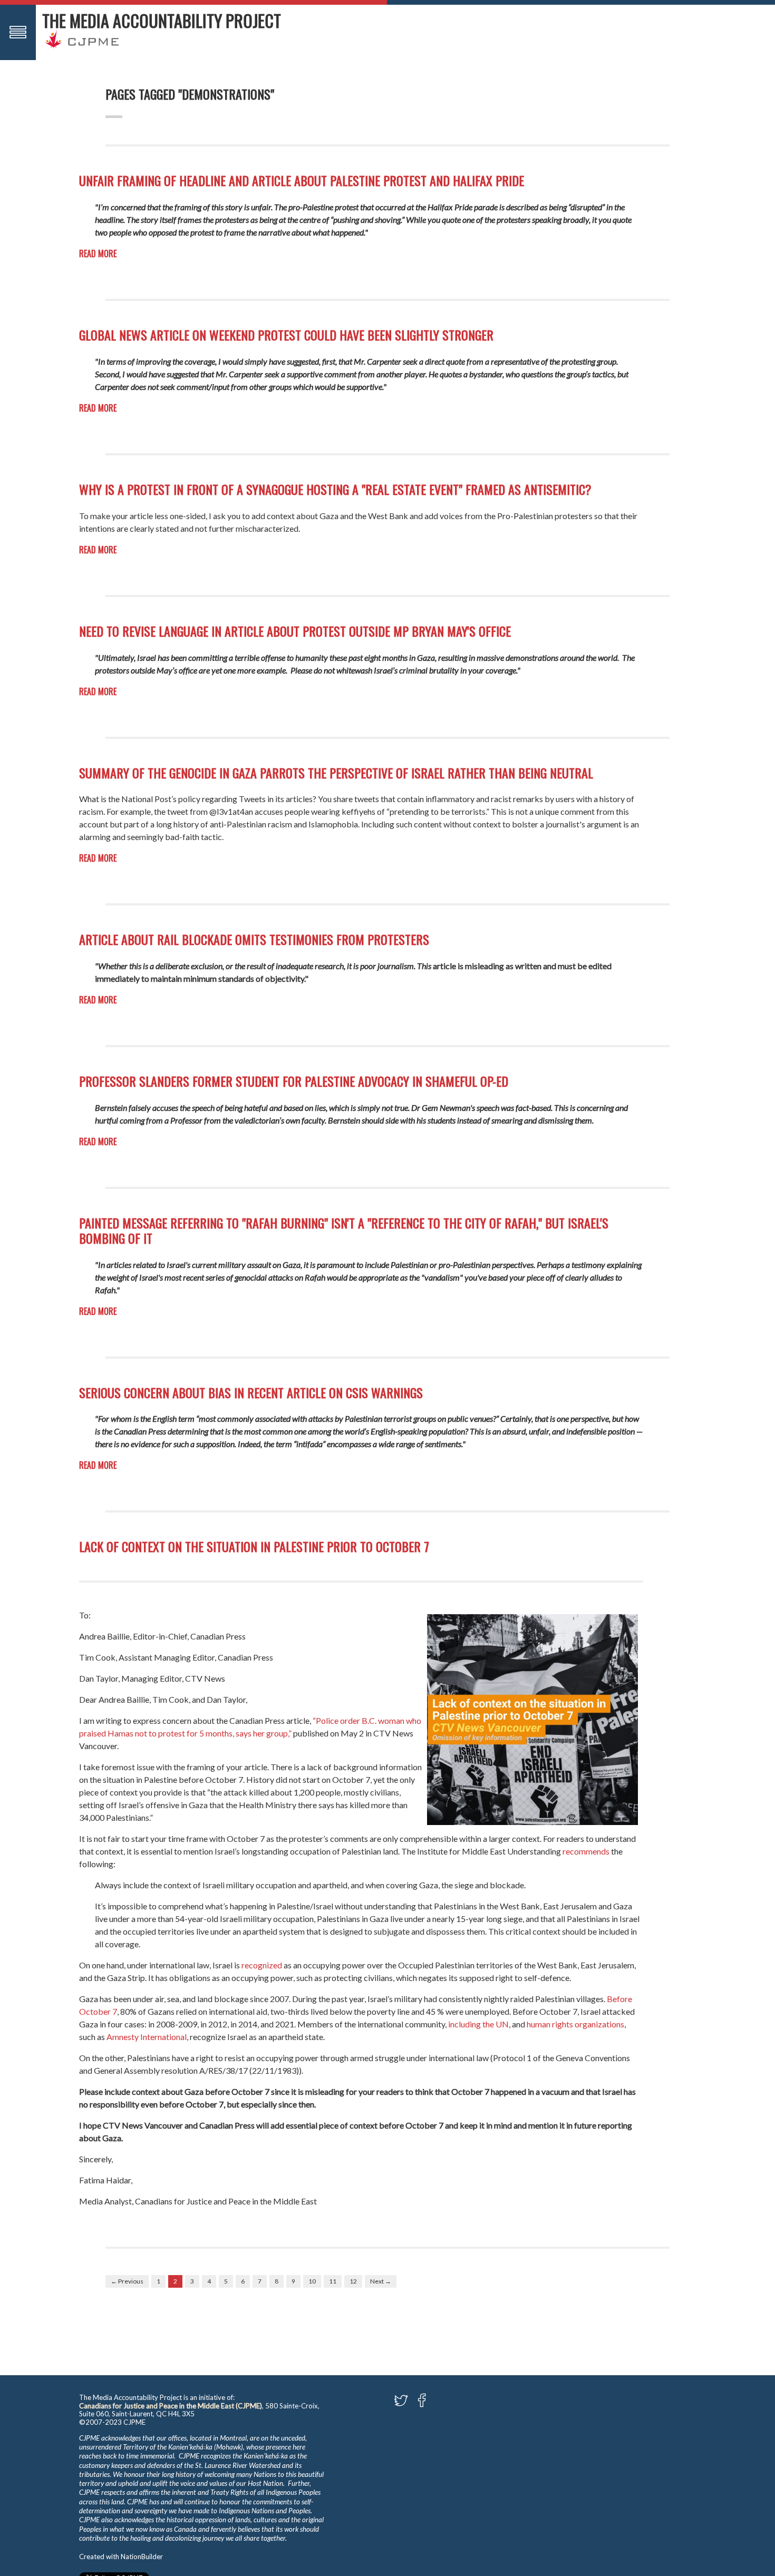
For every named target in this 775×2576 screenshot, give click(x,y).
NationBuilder (142, 2557)
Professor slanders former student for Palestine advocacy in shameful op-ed (294, 1081)
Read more (98, 253)
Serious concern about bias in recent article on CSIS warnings (251, 1392)
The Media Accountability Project (162, 20)
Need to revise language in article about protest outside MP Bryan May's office (295, 631)
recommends (586, 1851)
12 (353, 2281)
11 (333, 2281)
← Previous (127, 2281)
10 (312, 2281)
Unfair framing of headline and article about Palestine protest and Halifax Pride (302, 180)
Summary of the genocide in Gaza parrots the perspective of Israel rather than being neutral (336, 773)
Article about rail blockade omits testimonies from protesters (254, 939)
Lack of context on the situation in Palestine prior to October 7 (254, 1546)
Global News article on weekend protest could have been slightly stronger (286, 335)
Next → (381, 2281)
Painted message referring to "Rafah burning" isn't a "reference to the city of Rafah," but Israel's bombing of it (344, 1230)
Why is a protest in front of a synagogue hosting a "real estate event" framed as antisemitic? (335, 489)
